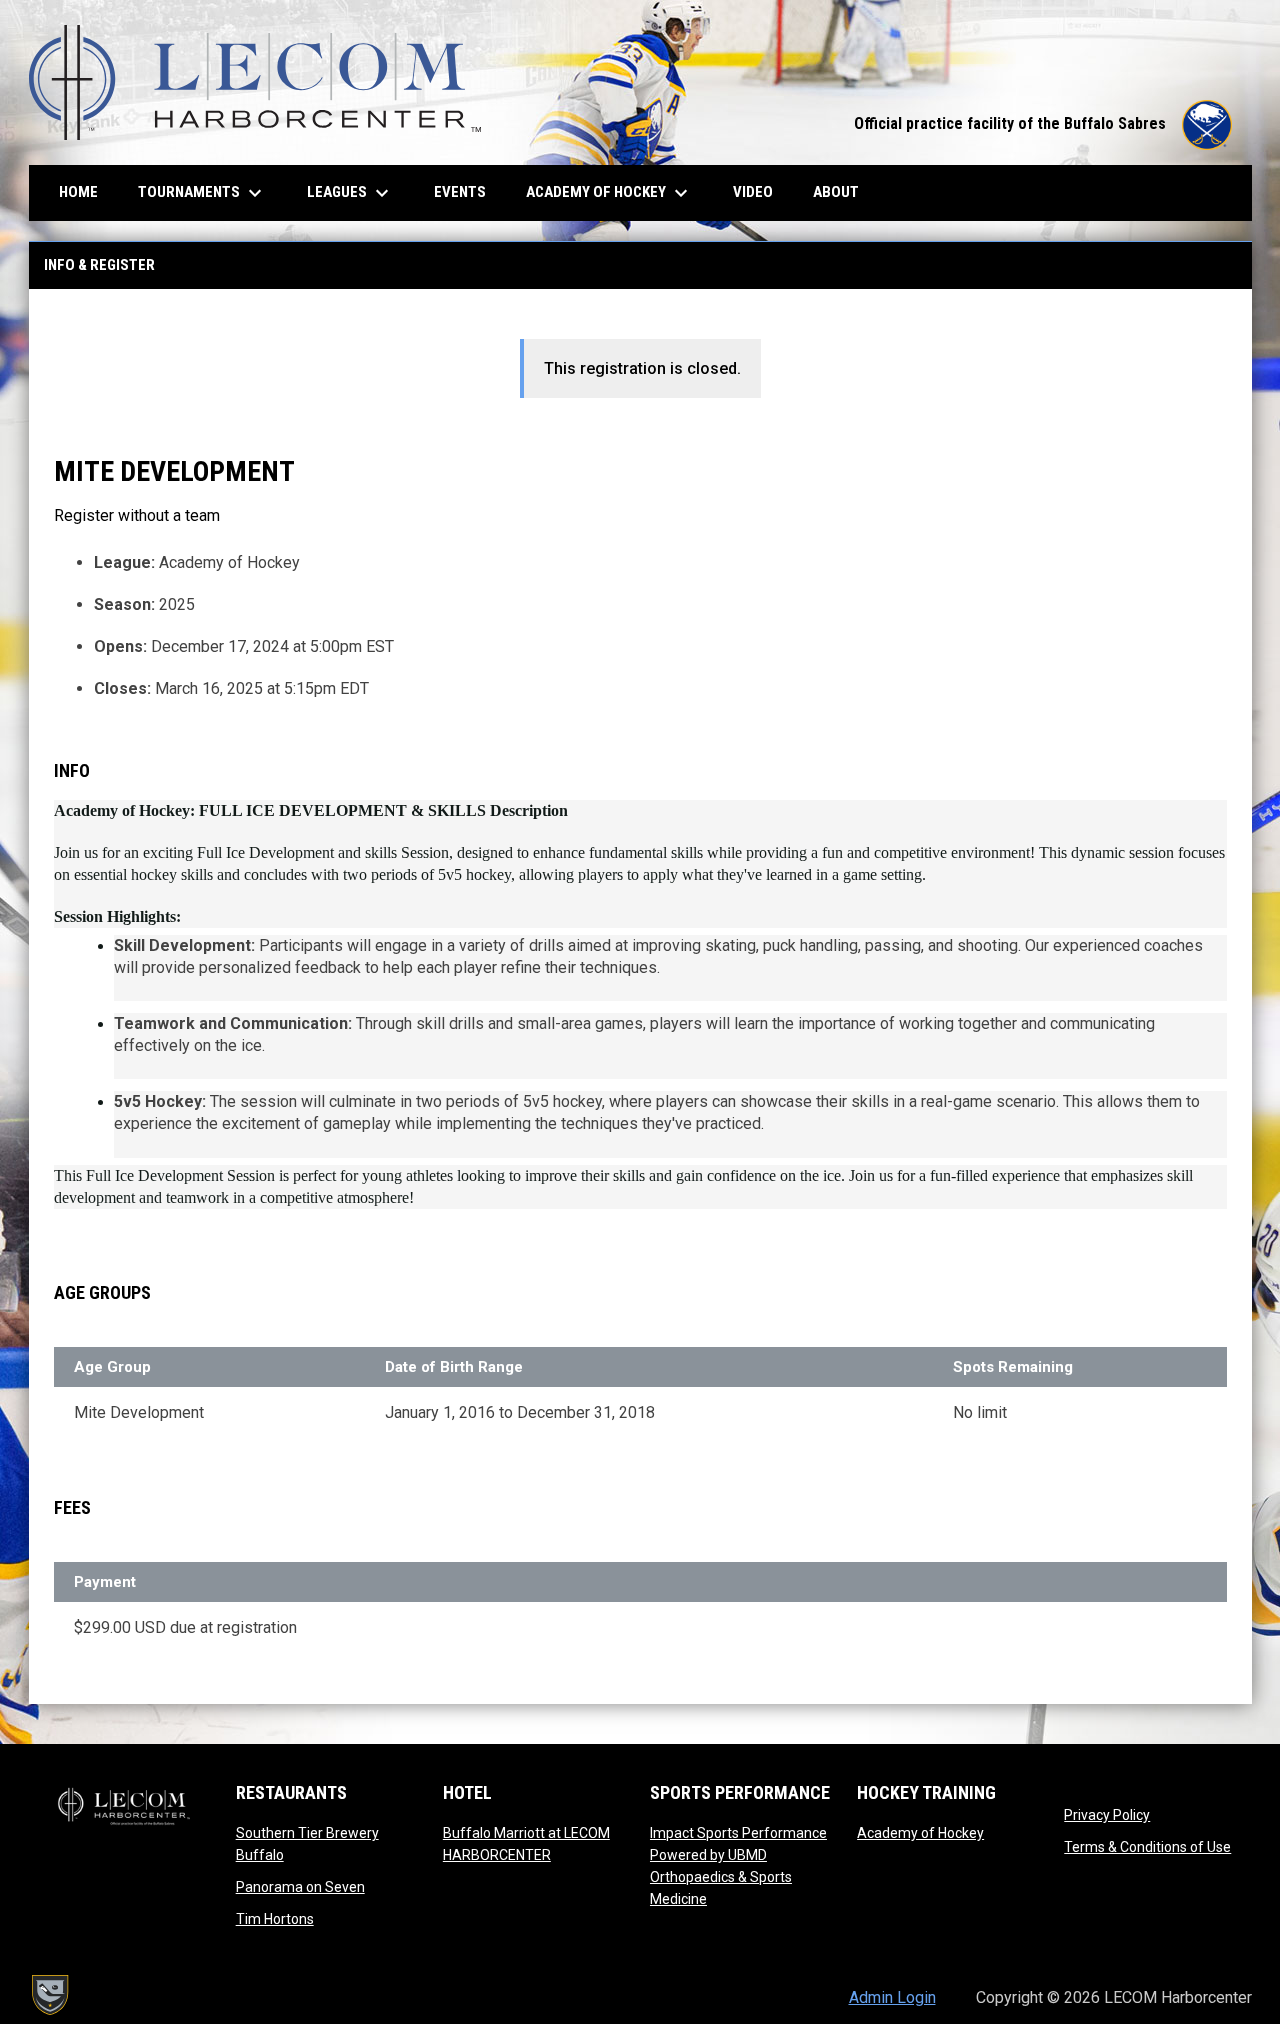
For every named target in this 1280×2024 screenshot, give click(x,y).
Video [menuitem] (760, 191)
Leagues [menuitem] (350, 193)
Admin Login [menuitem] (892, 1997)
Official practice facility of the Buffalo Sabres (1043, 123)
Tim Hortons (275, 1919)
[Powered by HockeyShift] (49, 1995)
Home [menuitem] (78, 192)
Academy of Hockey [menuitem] (609, 193)
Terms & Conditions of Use (1147, 1847)
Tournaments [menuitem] (202, 193)
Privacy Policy (1107, 1815)
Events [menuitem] (460, 192)
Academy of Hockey (920, 1833)
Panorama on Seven (300, 1887)
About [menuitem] (836, 192)
